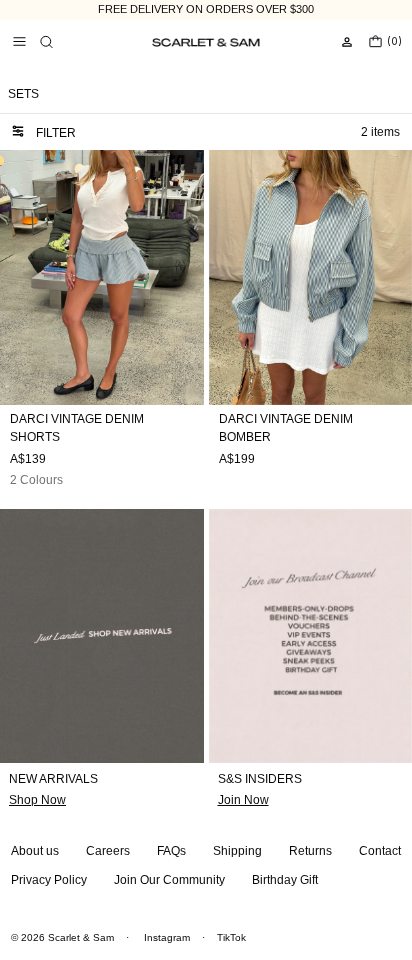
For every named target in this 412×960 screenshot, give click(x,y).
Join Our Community (169, 880)
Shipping (237, 851)
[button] (46, 42)
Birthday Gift (285, 880)
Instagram (167, 937)
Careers (108, 851)
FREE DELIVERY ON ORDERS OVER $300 (206, 9)
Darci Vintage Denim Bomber (286, 428)
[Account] (347, 42)
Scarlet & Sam (81, 937)
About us (35, 851)
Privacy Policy (49, 880)
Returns (310, 851)
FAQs (171, 851)
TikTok (231, 937)
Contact (380, 851)
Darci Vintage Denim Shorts (77, 428)
